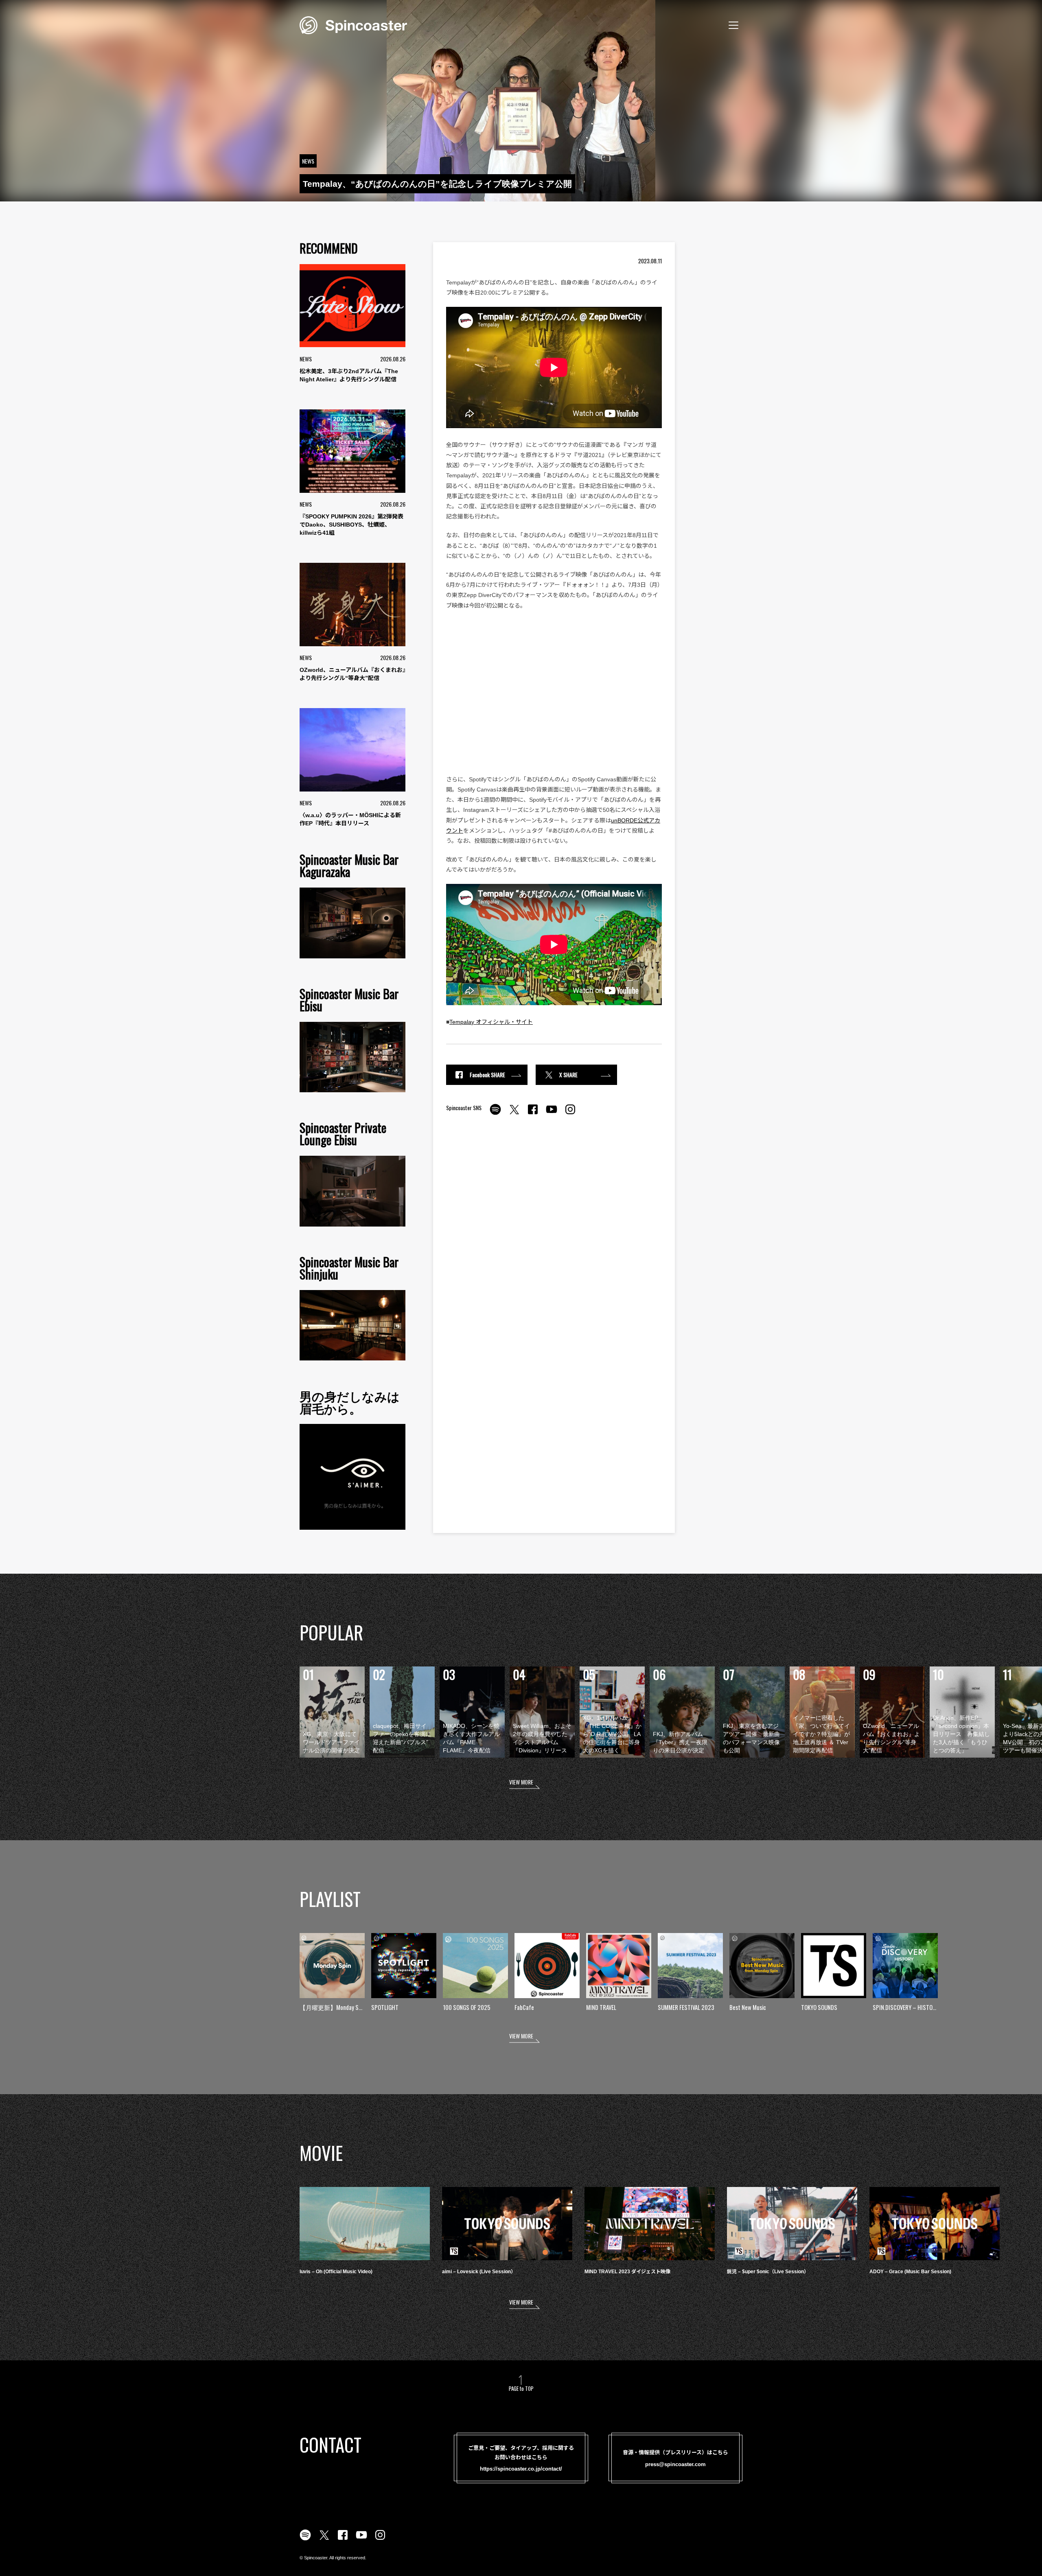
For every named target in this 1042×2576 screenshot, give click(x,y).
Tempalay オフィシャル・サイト (491, 1022)
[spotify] (495, 1114)
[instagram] (570, 1114)
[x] (514, 1114)
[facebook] (533, 1114)
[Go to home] (353, 24)
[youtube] (552, 1114)
